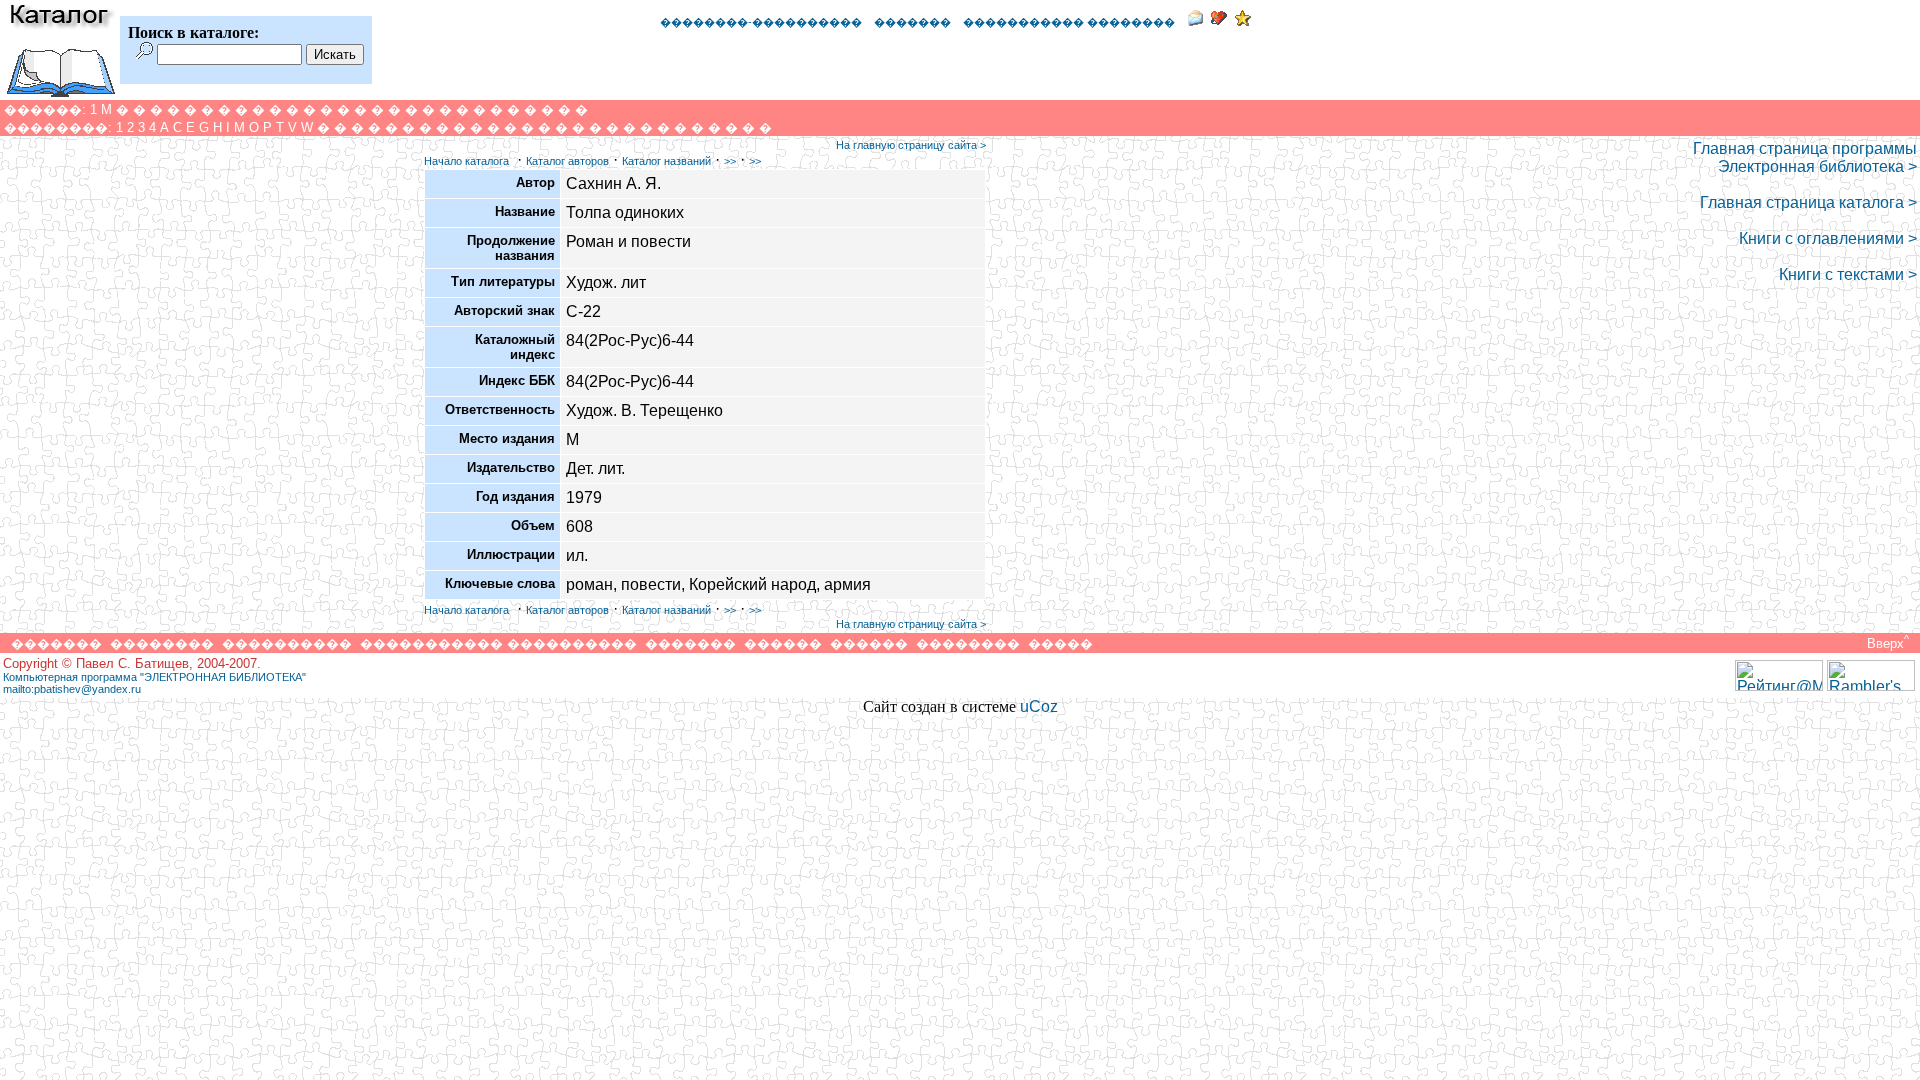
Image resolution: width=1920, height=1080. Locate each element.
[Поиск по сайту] (144, 53)
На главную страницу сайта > (911, 145)
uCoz (1039, 706)
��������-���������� (761, 22)
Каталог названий (666, 161)
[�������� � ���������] (1243, 20)
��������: (58, 127)
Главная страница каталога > (1808, 202)
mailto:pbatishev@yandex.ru (72, 689)
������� (912, 22)
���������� (287, 643)
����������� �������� (1069, 22)
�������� (162, 643)
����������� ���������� (498, 643)
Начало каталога (466, 161)
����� (1060, 643)
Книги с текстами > (1848, 274)
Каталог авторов (567, 161)
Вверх (1886, 643)
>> (730, 161)
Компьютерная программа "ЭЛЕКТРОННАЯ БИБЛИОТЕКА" (154, 677)
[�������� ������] (1195, 20)
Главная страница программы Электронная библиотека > (1805, 157)
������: (45, 109)
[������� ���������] (1219, 20)
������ (783, 643)
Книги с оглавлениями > (1828, 238)
